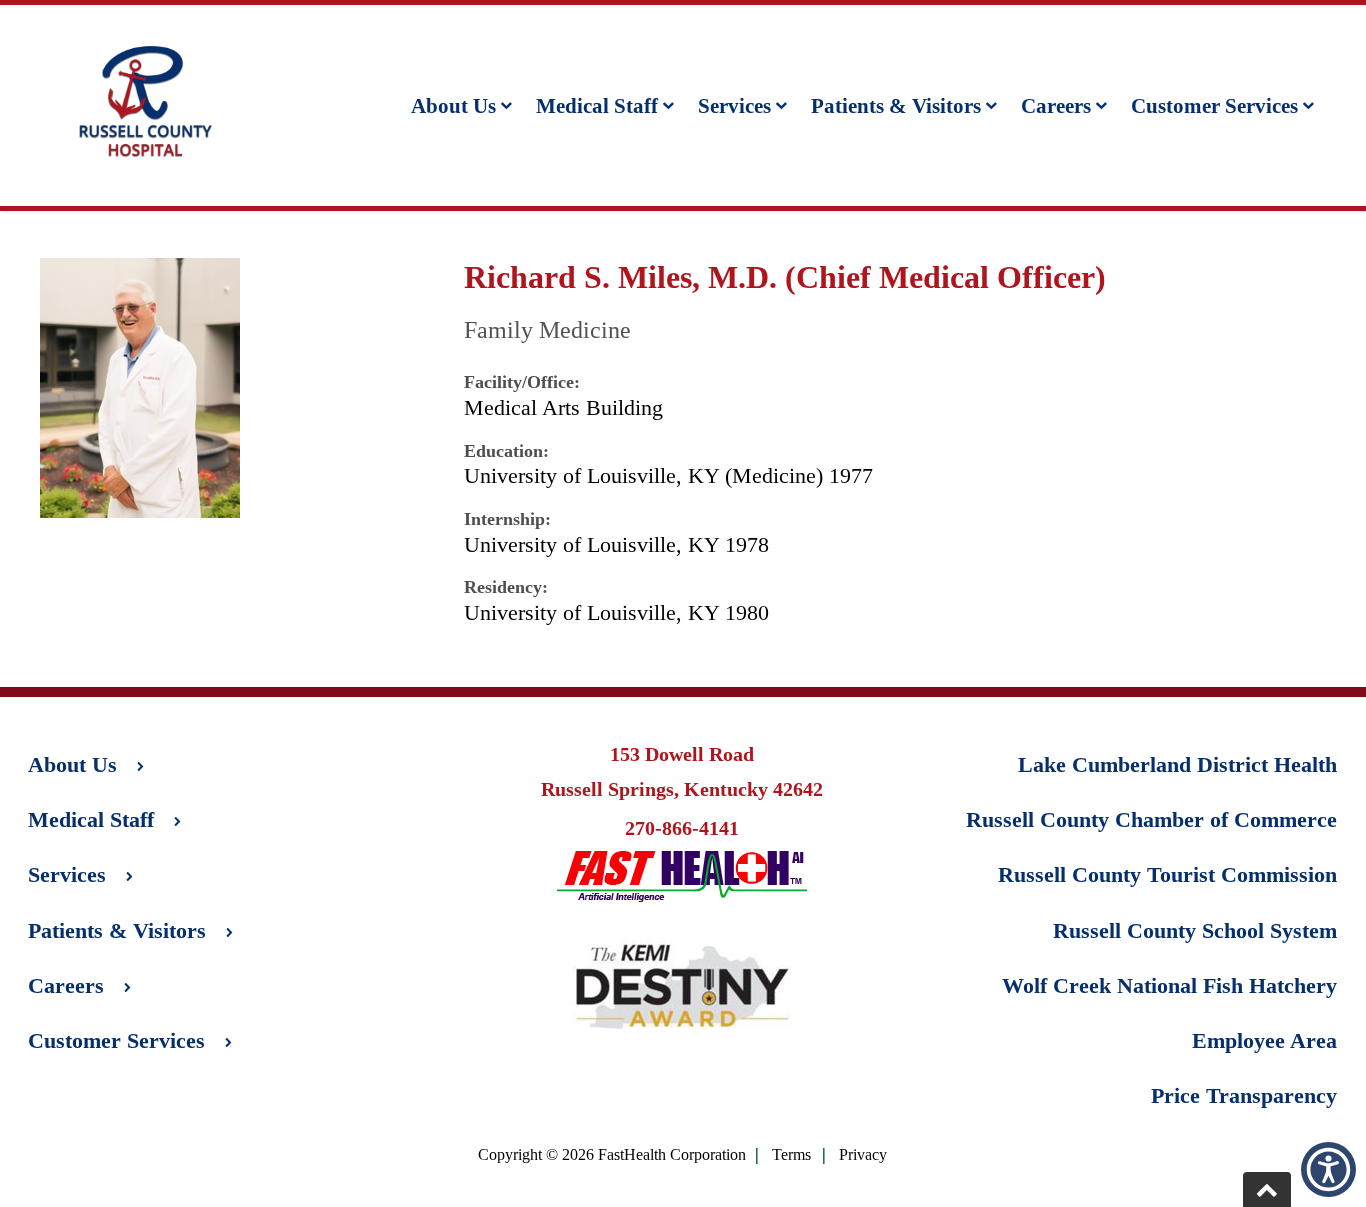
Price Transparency (1244, 1095)
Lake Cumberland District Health (1177, 764)
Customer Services (1214, 105)
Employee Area (1264, 1040)
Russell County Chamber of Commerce (1151, 819)
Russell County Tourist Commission (1167, 874)
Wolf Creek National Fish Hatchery (1169, 985)
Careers (1056, 105)
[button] (1328, 1169)
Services (734, 105)
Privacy (863, 1154)
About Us (453, 105)
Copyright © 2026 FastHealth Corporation (612, 1154)
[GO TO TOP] (1267, 1189)
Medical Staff (597, 105)
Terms (791, 1154)
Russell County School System (1195, 930)
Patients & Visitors (896, 105)
